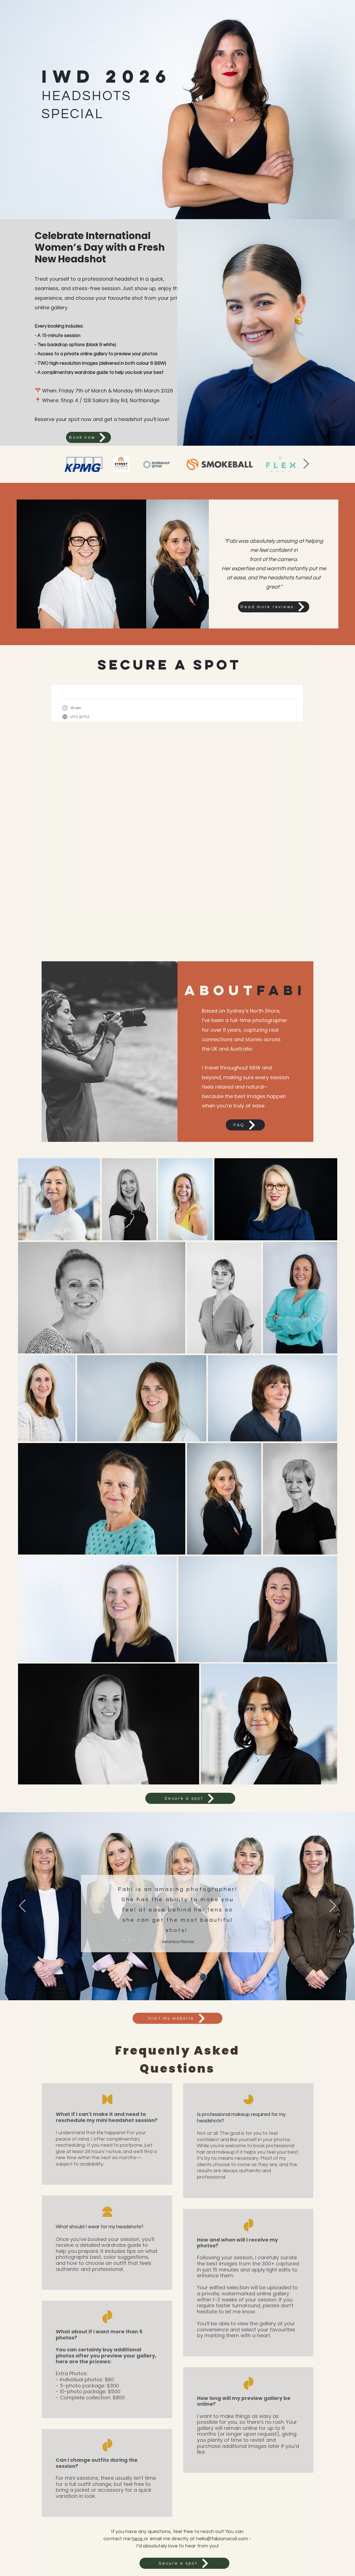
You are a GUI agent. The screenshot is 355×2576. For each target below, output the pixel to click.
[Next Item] (306, 464)
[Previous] (22, 1906)
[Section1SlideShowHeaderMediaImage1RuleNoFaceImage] (171, 1986)
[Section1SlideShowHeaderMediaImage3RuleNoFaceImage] (178, 1986)
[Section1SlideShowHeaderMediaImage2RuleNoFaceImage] (185, 1986)
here (138, 2539)
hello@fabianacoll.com (222, 2539)
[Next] (333, 1906)
